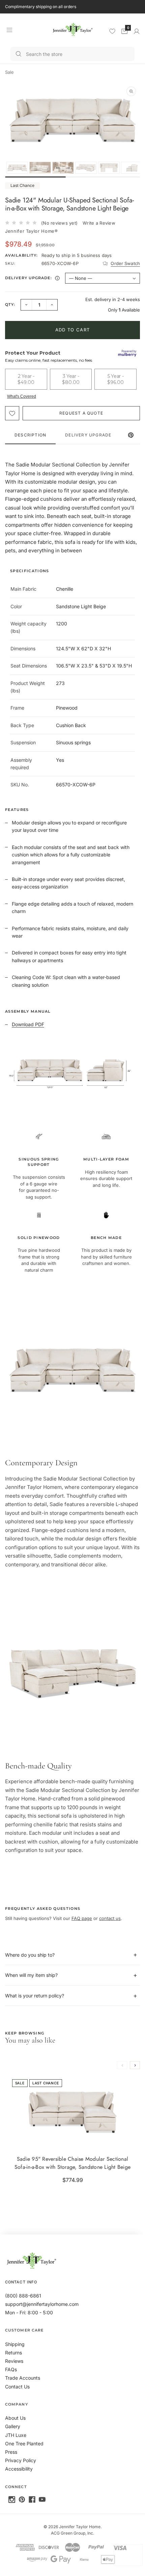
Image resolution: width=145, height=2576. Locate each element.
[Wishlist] (112, 31)
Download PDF (28, 1024)
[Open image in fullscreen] (131, 91)
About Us (15, 2418)
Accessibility (19, 2469)
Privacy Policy (21, 2460)
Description (30, 435)
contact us (110, 1918)
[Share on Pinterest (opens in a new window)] (131, 435)
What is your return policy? (35, 1996)
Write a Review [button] (99, 223)
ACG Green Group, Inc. (72, 2533)
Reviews (14, 2361)
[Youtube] (42, 2500)
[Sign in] (137, 31)
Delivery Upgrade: (33, 279)
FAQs (11, 2369)
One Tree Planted (24, 2443)
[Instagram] (12, 2500)
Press (11, 2452)
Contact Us (17, 2387)
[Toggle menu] (9, 30)
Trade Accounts (23, 2378)
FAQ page (82, 1918)
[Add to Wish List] (12, 413)
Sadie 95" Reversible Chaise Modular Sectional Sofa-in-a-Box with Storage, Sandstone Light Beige (72, 2163)
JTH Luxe (16, 2435)
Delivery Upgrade (88, 435)
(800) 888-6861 (23, 2296)
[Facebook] (32, 2500)
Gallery (13, 2426)
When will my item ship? (31, 1975)
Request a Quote (81, 413)
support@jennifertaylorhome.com (42, 2304)
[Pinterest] (22, 2500)
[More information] (57, 278)
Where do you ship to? (30, 1955)
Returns (13, 2353)
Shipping (15, 2344)
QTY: (10, 304)
